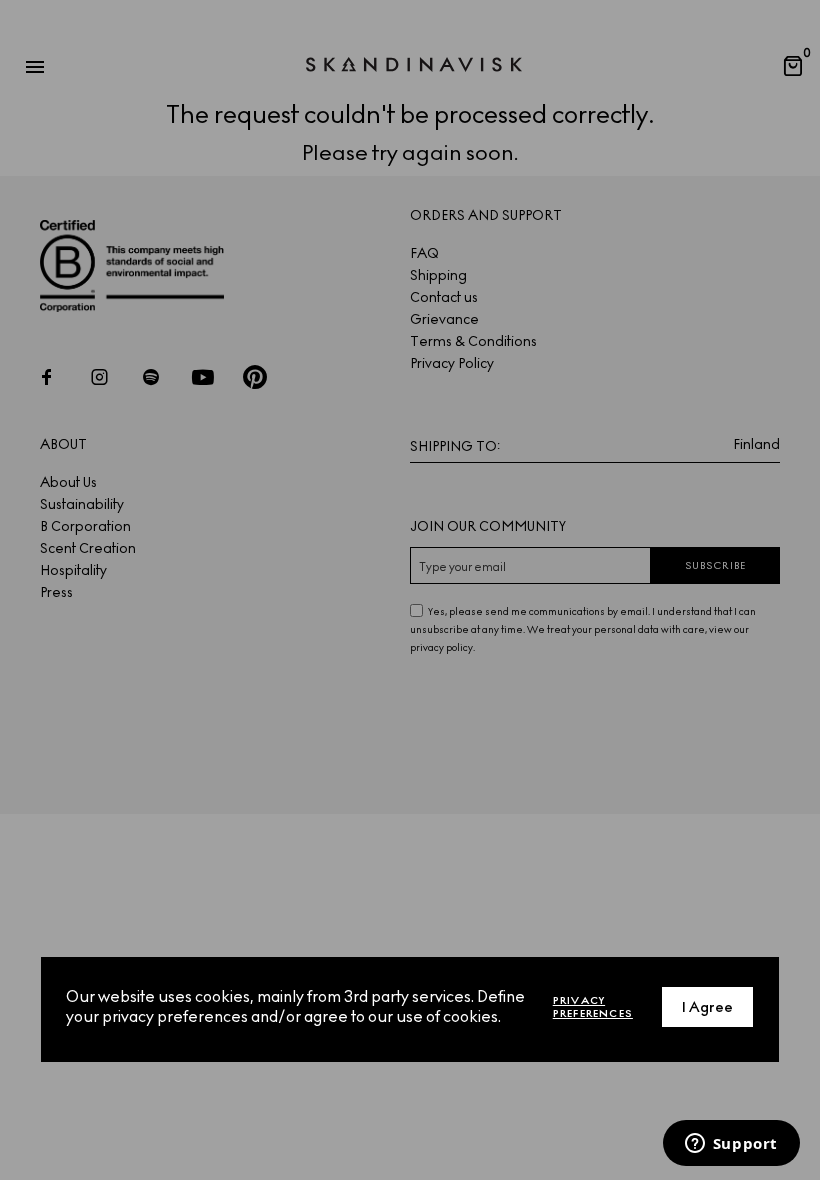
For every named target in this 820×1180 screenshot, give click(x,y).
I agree (707, 1007)
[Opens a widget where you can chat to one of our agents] (731, 1145)
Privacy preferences (593, 1007)
